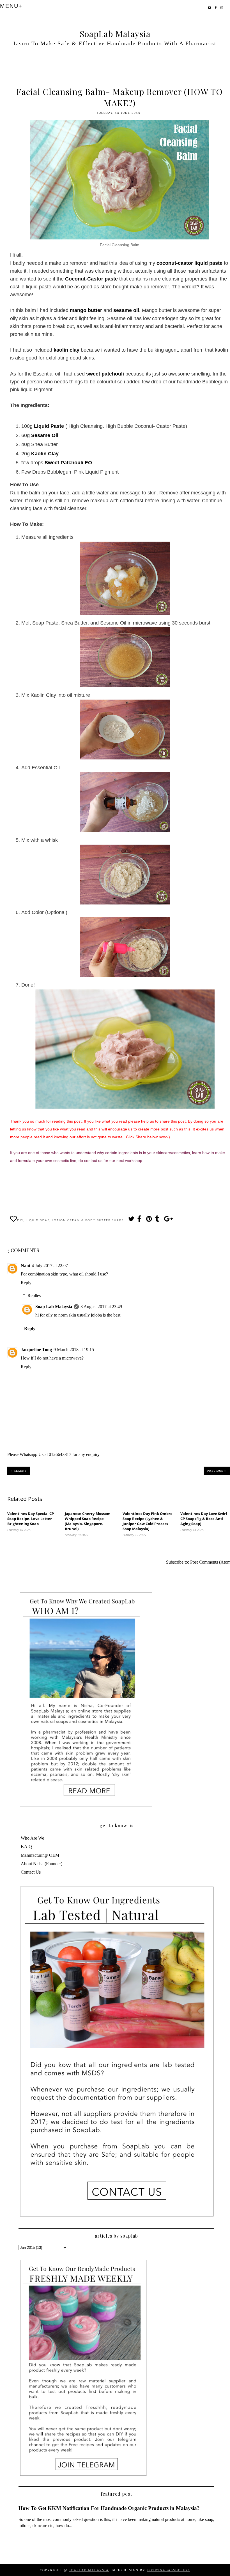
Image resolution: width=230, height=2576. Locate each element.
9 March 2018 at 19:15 (74, 1350)
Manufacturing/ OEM (40, 1855)
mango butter (86, 310)
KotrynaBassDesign (168, 2570)
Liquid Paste (49, 426)
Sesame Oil (44, 435)
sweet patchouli (105, 374)
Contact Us (31, 1872)
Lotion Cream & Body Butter (81, 1220)
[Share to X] (131, 1220)
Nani (25, 1266)
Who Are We (32, 1838)
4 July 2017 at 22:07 (50, 1266)
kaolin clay (66, 350)
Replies (34, 1296)
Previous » (217, 1471)
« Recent (19, 1471)
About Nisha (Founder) (42, 1864)
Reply (26, 1283)
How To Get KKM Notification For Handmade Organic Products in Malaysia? (109, 2508)
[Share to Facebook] (140, 1220)
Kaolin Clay (45, 454)
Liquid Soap (38, 1220)
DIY (20, 1220)
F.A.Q (26, 1846)
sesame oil (126, 310)
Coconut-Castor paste (91, 279)
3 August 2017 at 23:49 (101, 1307)
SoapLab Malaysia (115, 34)
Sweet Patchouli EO (68, 463)
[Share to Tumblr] (158, 1220)
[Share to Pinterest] (149, 1220)
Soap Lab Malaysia (54, 1307)
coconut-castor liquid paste (189, 263)
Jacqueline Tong (36, 1350)
